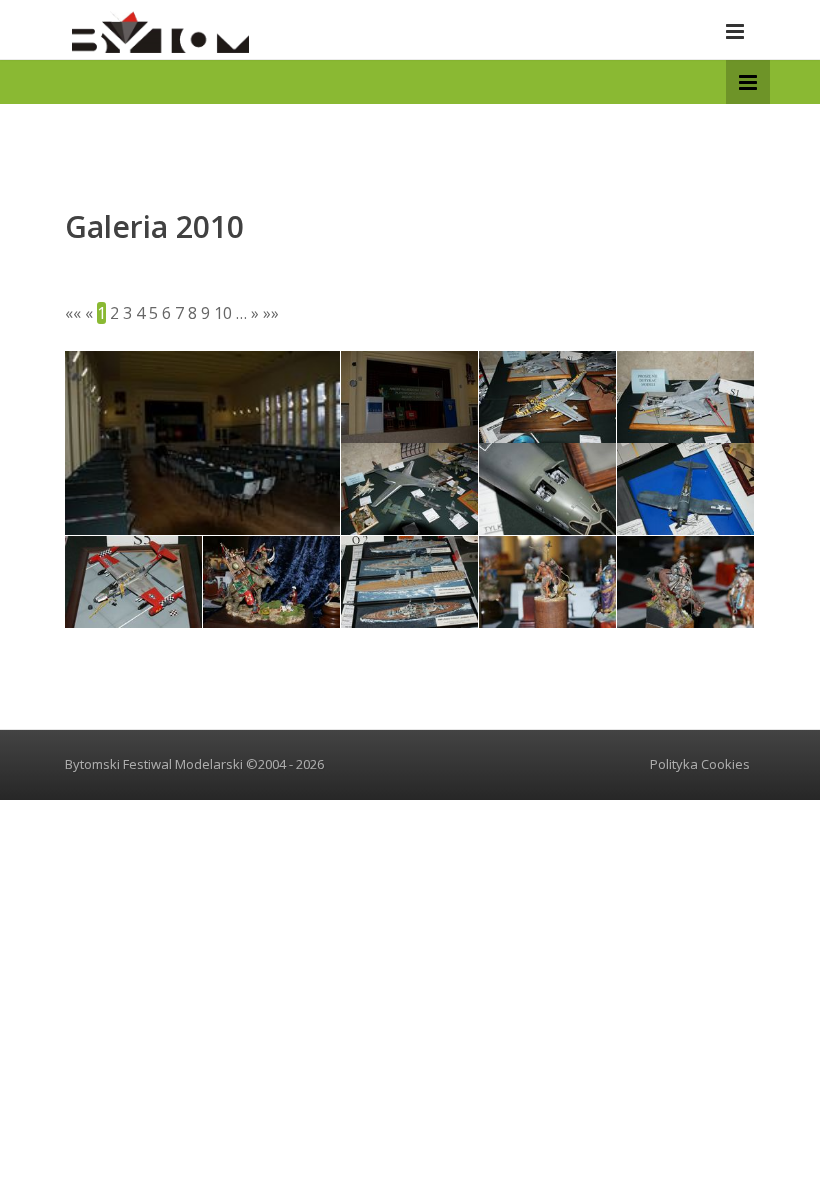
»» (271, 313)
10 (223, 313)
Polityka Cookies (700, 764)
